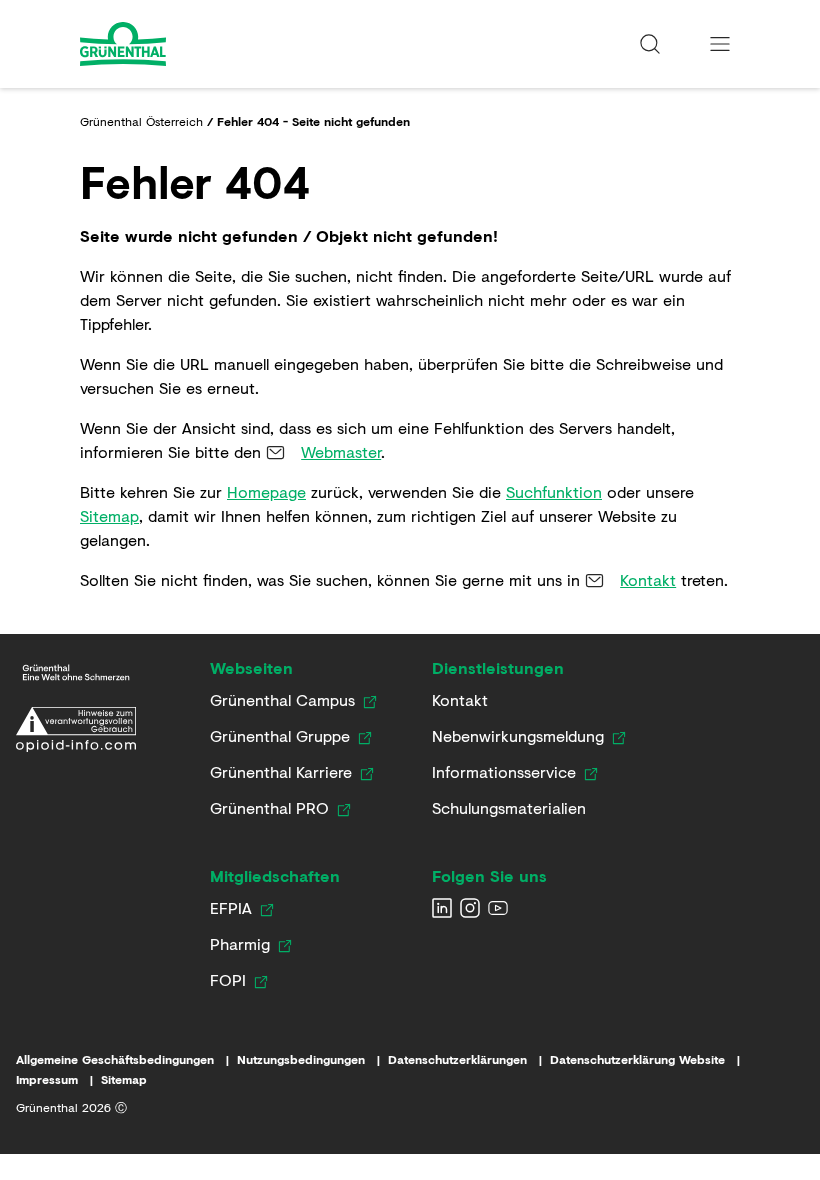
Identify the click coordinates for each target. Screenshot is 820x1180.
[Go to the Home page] (177, 44)
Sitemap (109, 515)
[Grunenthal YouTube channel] (498, 908)
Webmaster (341, 451)
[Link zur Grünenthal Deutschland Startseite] (76, 672)
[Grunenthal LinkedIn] (442, 908)
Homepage (266, 491)
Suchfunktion (554, 491)
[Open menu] (720, 44)
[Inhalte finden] (650, 44)
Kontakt (648, 579)
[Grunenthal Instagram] (470, 908)
